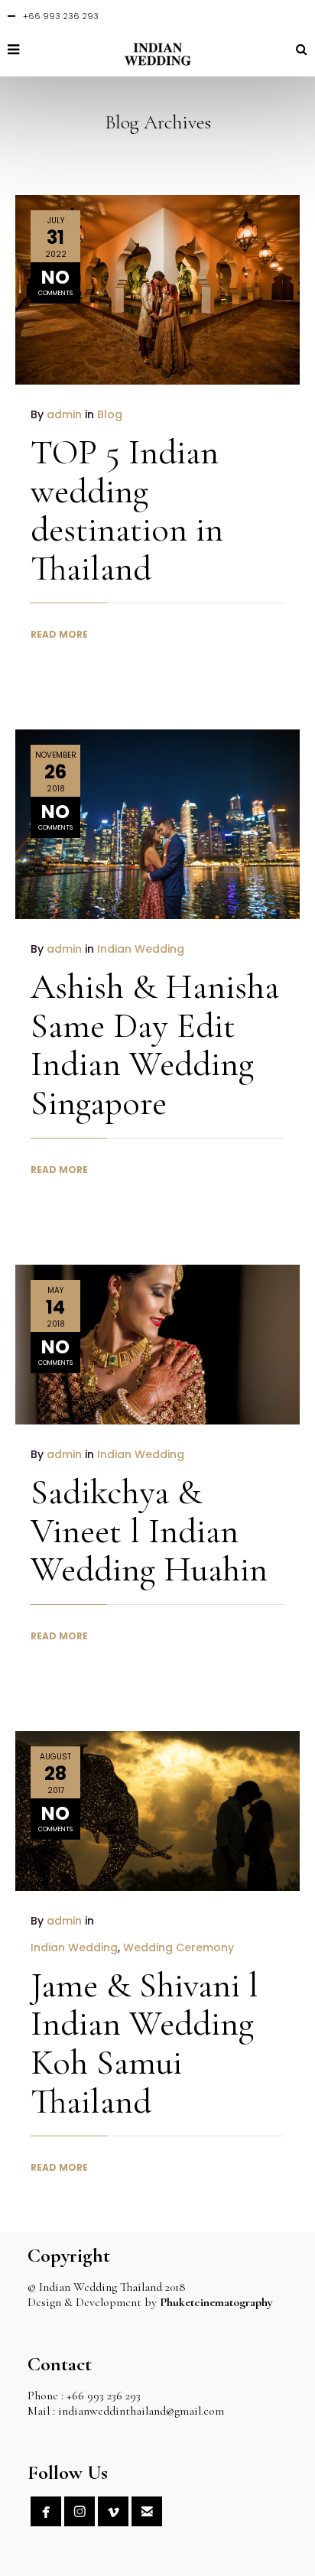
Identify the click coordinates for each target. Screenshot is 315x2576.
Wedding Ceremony (179, 1947)
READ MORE (59, 634)
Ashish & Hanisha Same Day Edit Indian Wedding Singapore (155, 1044)
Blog (110, 414)
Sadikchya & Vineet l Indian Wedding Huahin (149, 1530)
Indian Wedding (141, 949)
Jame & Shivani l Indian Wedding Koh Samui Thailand (145, 2043)
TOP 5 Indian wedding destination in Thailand (127, 510)
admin (64, 414)
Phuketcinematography (216, 2302)
